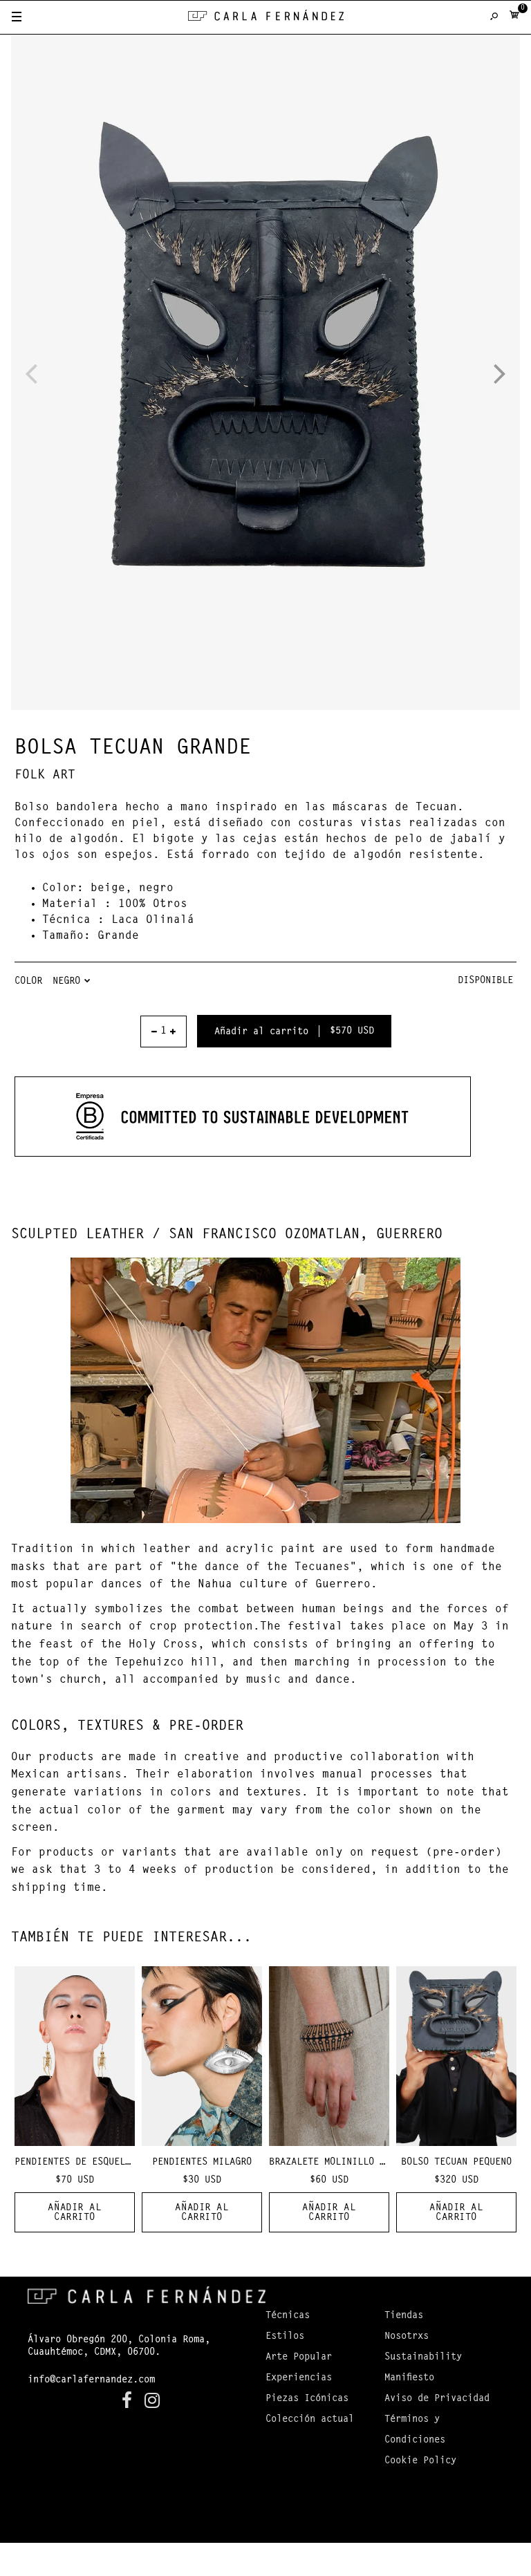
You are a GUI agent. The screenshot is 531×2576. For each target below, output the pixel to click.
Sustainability (423, 2358)
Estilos (285, 2337)
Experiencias (299, 2378)
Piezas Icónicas (307, 2399)
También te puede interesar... (131, 1938)
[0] (514, 18)
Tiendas (404, 2316)
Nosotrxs (407, 2337)
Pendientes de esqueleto (78, 2163)
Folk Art (45, 776)
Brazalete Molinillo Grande (341, 2163)
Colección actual (310, 2420)
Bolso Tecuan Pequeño (456, 2163)
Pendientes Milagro (202, 2163)
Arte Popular (299, 2358)
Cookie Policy (420, 2461)
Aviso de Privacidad (437, 2399)
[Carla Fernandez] (266, 18)
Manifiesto (409, 2378)
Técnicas (288, 2316)
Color (28, 982)
